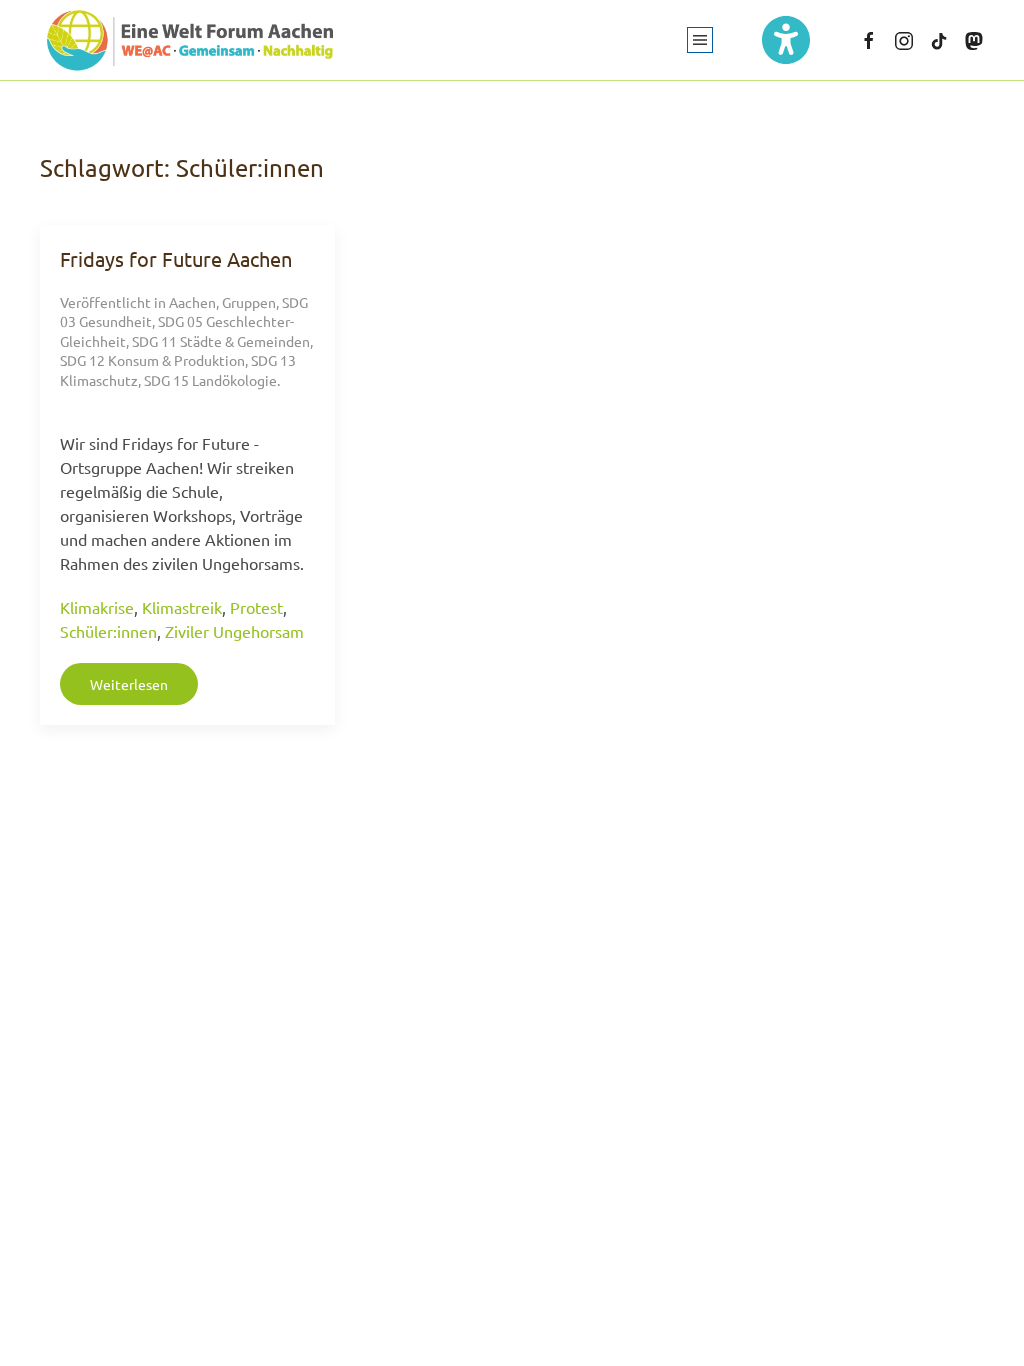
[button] (700, 40)
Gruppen (249, 302)
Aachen (192, 302)
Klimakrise (97, 607)
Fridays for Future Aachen (176, 258)
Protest (256, 607)
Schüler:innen (108, 631)
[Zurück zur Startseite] (190, 40)
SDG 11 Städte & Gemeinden (221, 341)
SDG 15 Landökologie (210, 380)
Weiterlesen (129, 684)
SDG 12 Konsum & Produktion (152, 360)
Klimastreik (182, 607)
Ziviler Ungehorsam (234, 631)
